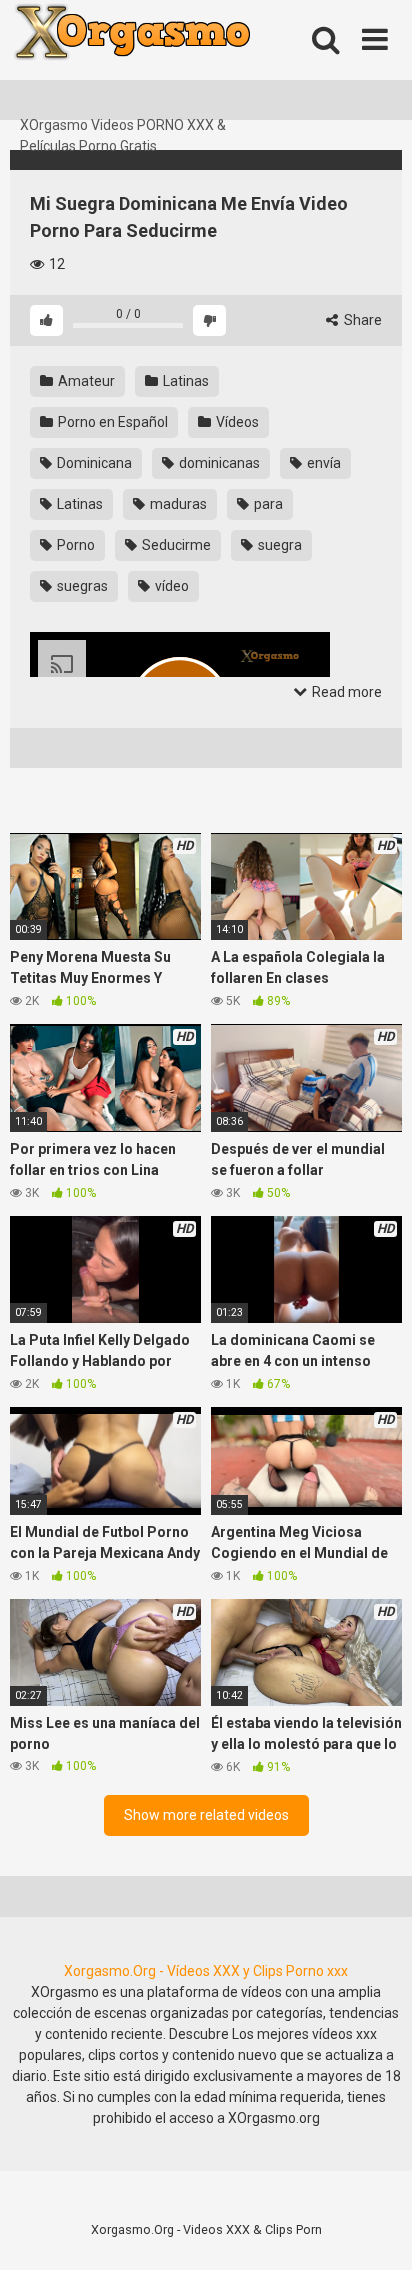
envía (322, 463)
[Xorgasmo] (160, 57)
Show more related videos (206, 1815)
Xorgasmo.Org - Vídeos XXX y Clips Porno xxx (206, 1971)
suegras (81, 586)
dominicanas (218, 463)
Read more (345, 692)
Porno (74, 545)
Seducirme (175, 545)
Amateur (85, 381)
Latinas (184, 381)
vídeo (170, 586)
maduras (177, 504)
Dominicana (93, 463)
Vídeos (236, 422)
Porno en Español (111, 422)
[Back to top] (375, 2229)
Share (361, 320)
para (267, 504)
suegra (278, 545)
